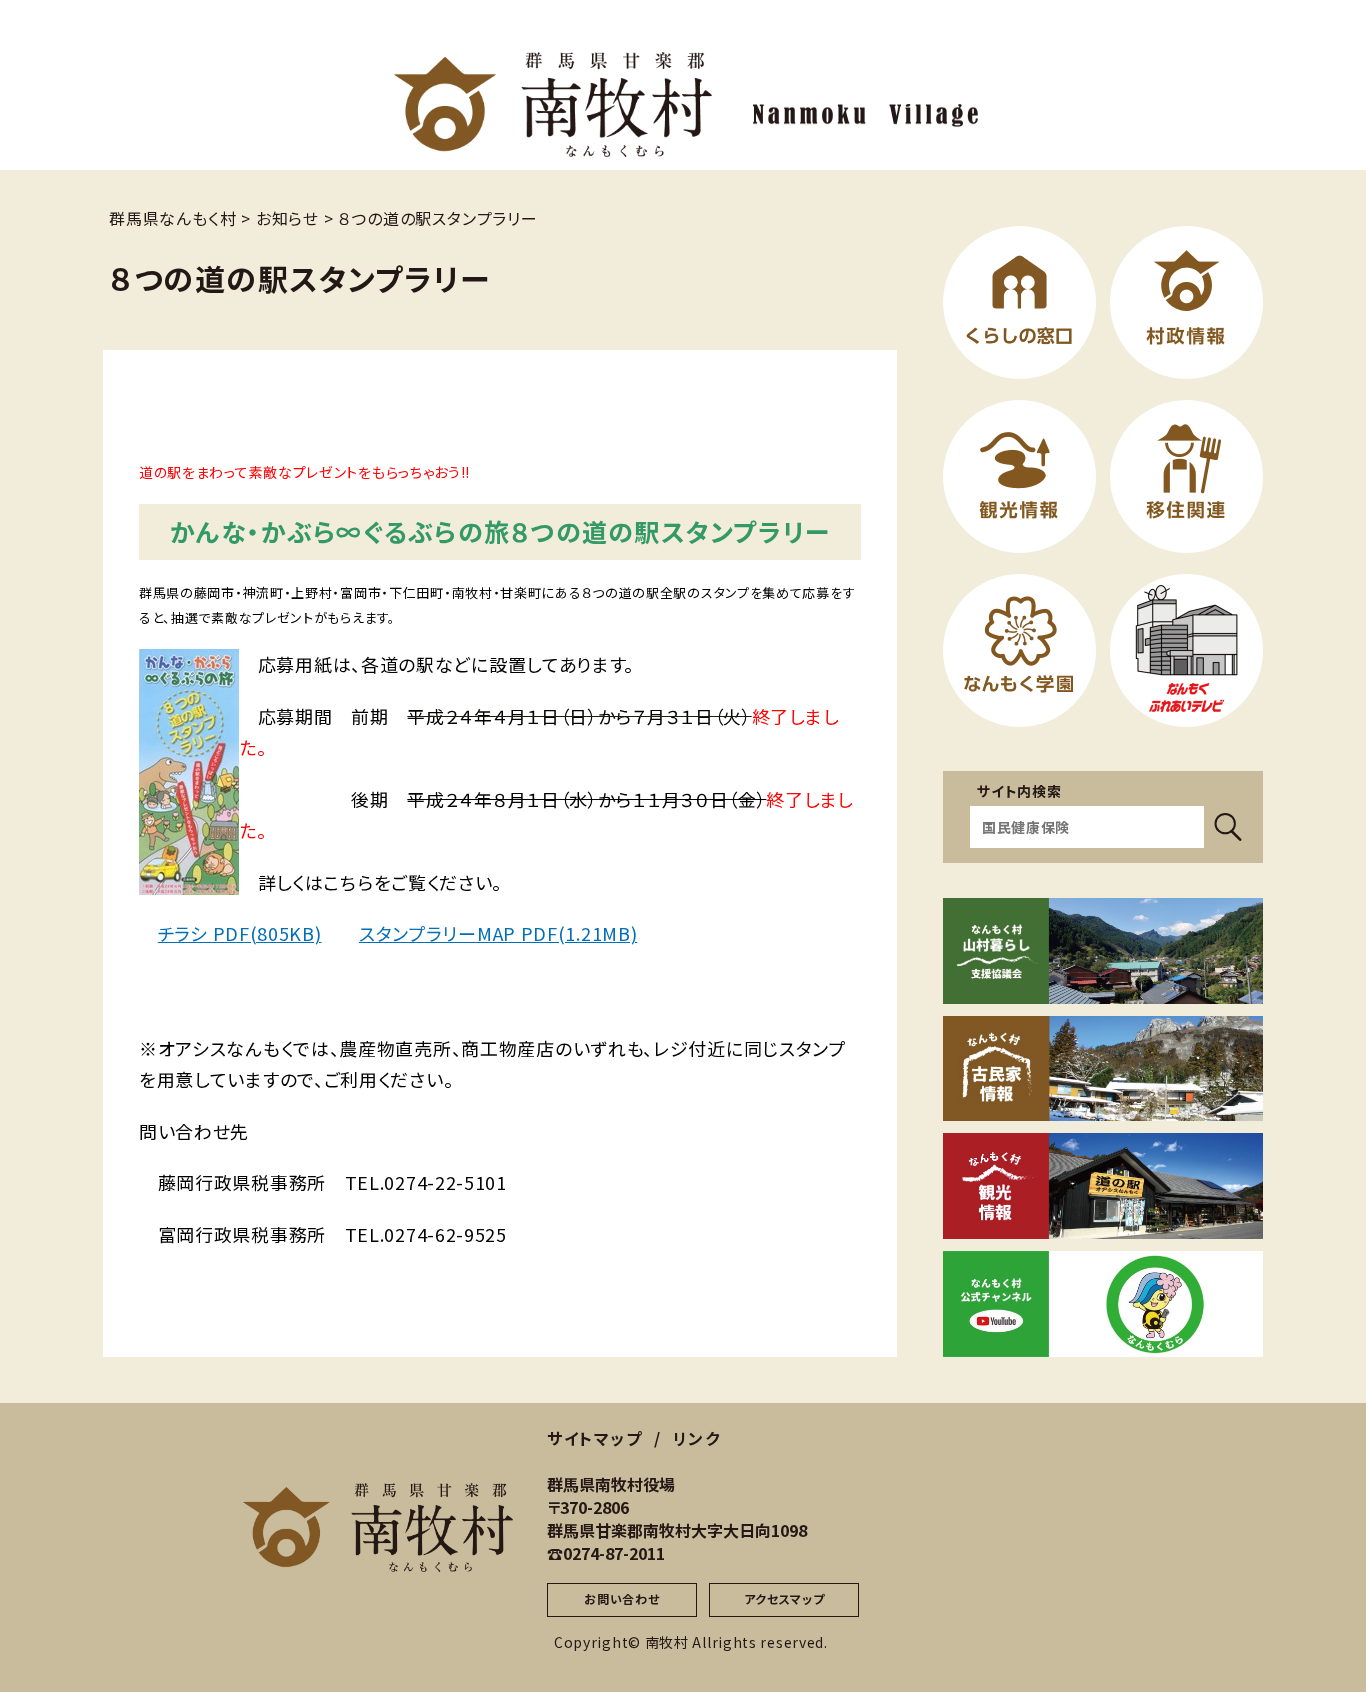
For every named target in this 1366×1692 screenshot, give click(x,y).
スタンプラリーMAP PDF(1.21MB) (498, 933)
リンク (697, 1438)
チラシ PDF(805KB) (240, 933)
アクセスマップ (784, 1598)
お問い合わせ (621, 1598)
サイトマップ (595, 1438)
